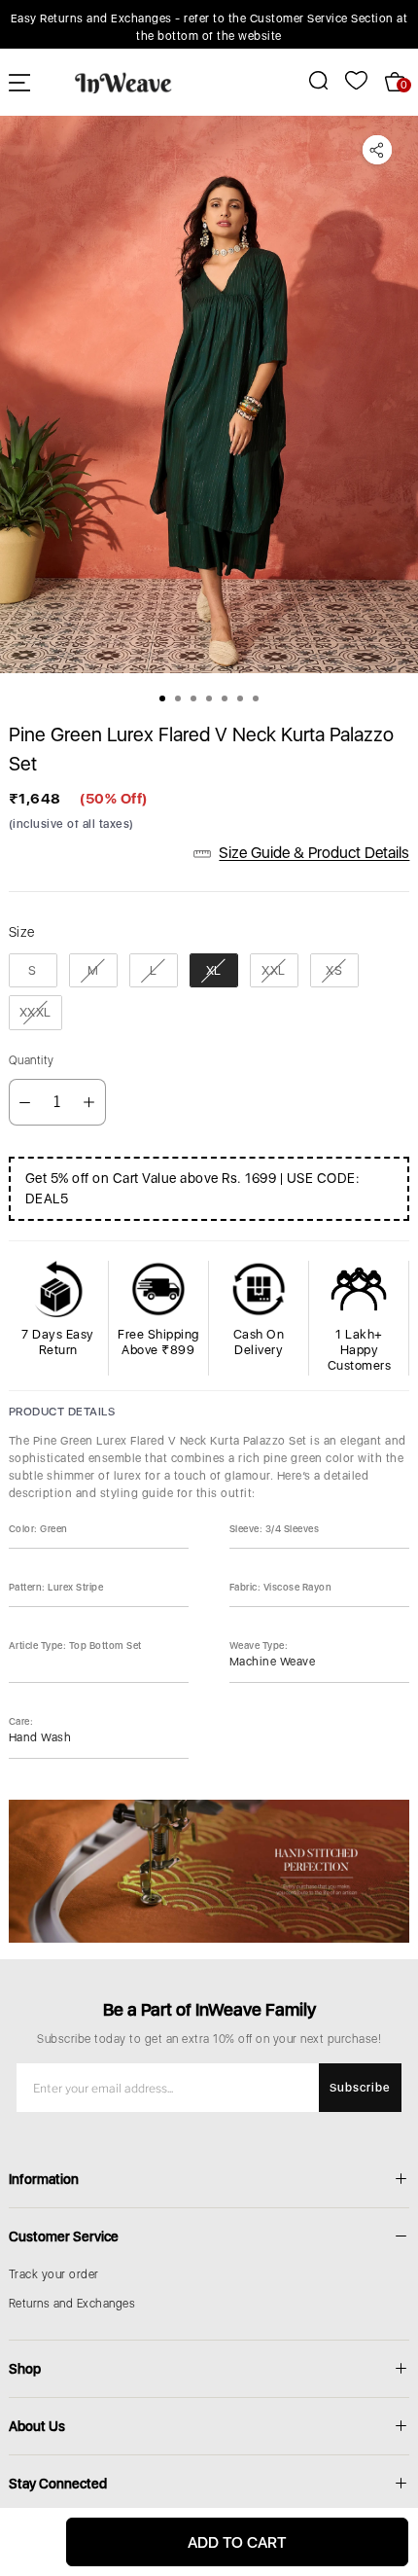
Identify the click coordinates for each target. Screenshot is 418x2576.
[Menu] (19, 82)
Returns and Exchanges (72, 2304)
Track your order (54, 2274)
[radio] (33, 971)
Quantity (32, 1060)
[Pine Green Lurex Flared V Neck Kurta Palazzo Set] (209, 394)
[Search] (308, 80)
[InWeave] (123, 82)
